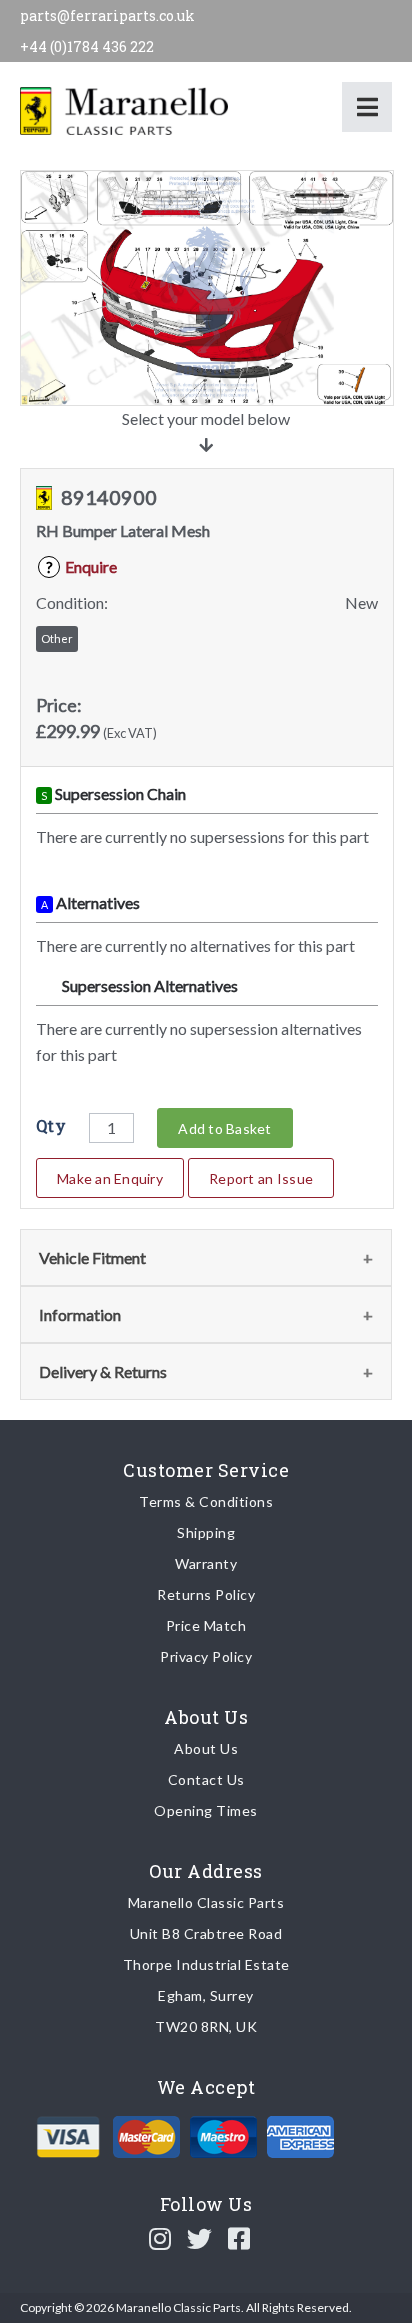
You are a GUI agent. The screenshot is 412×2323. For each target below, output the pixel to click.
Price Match (206, 1625)
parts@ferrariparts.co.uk (107, 15)
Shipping (206, 1532)
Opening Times (206, 1810)
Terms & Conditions (206, 1501)
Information (80, 1314)
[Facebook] (239, 2238)
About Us (206, 1748)
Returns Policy (206, 1594)
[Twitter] (200, 2238)
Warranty (206, 1563)
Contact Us (206, 1779)
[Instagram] (160, 2238)
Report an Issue (261, 1178)
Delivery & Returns (103, 1371)
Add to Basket (224, 1128)
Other (57, 638)
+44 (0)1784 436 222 (87, 46)
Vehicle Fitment (92, 1257)
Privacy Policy (206, 1656)
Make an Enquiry (110, 1178)
